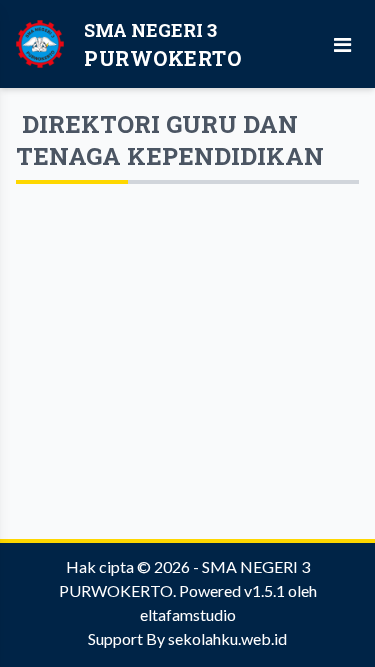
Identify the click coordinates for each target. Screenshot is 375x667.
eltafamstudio (188, 614)
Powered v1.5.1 (232, 590)
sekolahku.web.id (227, 638)
